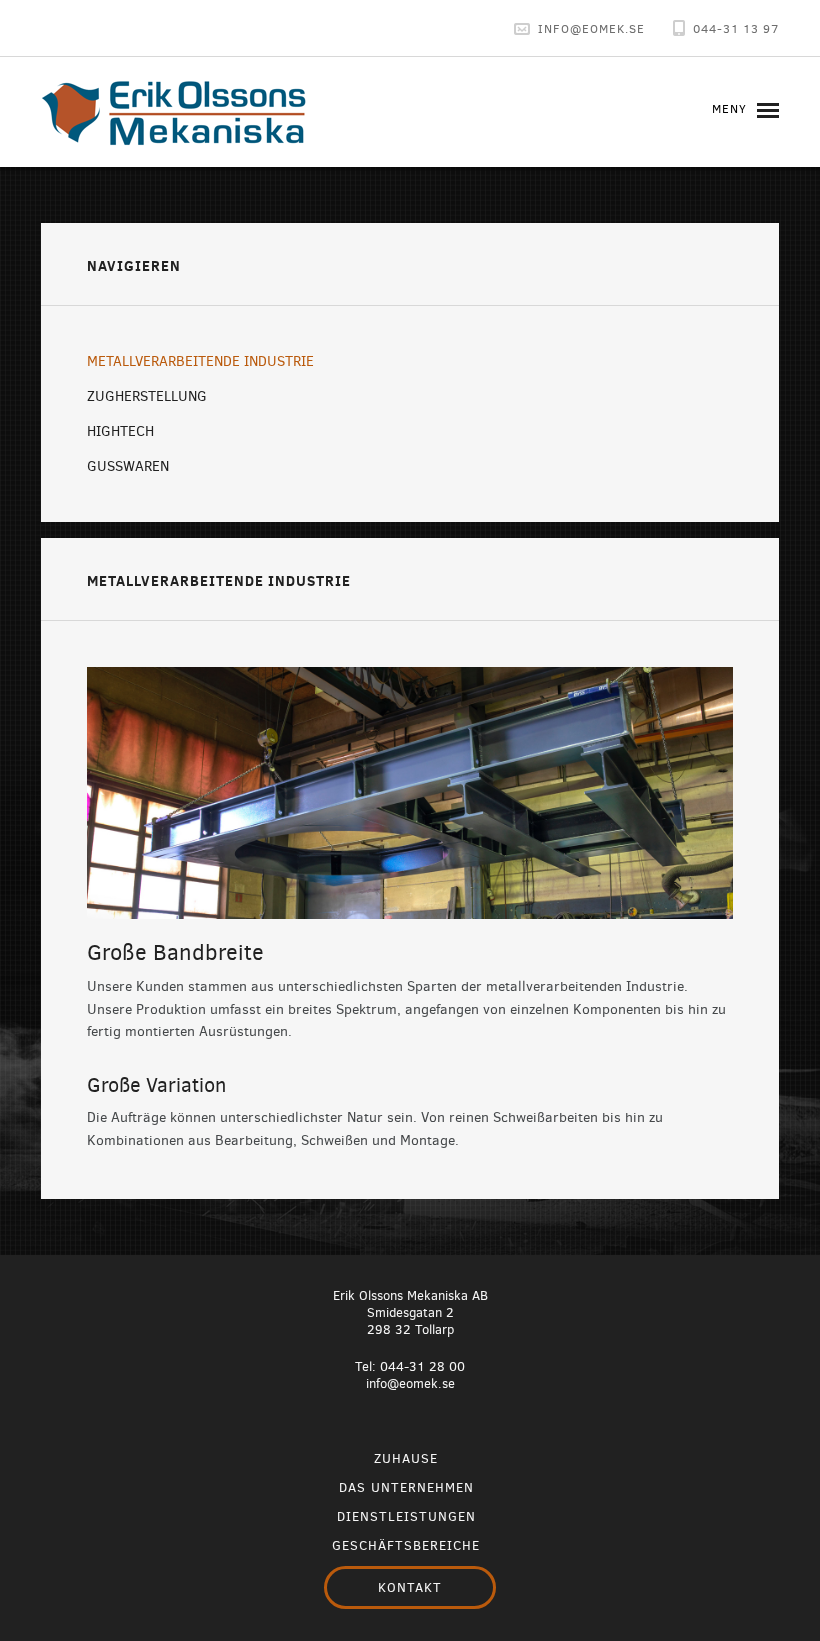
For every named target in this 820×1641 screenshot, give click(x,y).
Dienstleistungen (406, 1516)
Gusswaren (128, 466)
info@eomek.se (410, 1383)
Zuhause (406, 1458)
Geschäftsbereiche (406, 1545)
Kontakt (410, 1587)
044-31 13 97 (736, 28)
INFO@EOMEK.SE (591, 28)
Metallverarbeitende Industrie (200, 361)
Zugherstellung (147, 396)
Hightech (120, 431)
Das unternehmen (406, 1487)
